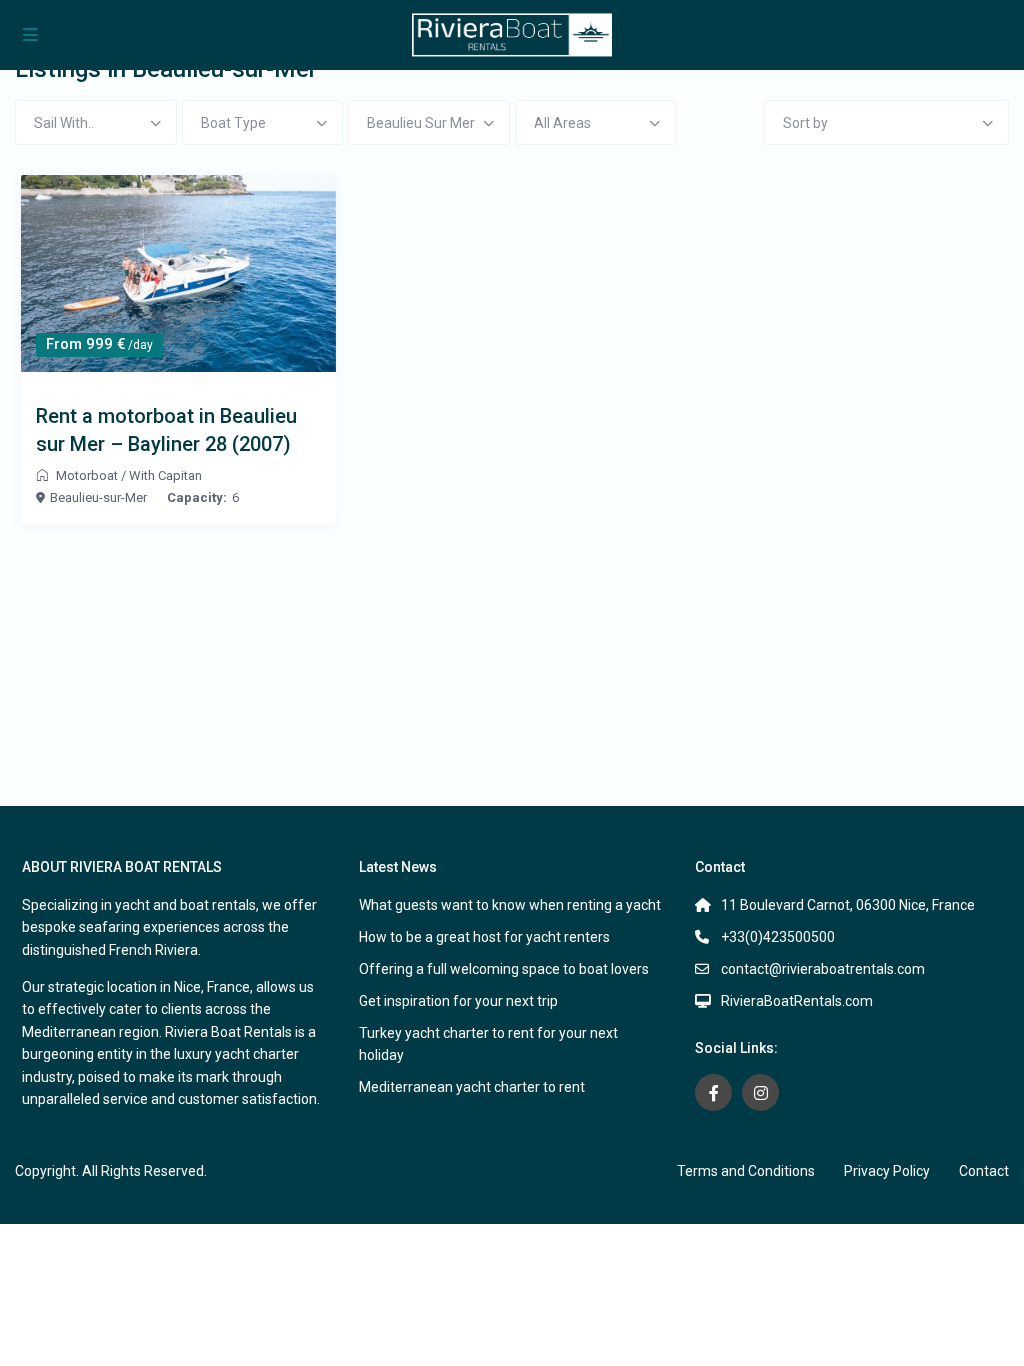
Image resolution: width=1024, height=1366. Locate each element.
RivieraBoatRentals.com (797, 1001)
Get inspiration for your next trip (458, 1001)
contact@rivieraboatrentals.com (823, 969)
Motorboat (87, 475)
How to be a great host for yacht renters (484, 937)
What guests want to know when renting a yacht (510, 905)
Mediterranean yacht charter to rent (472, 1087)
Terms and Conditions (746, 1171)
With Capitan (165, 475)
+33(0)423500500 (778, 937)
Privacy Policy (887, 1171)
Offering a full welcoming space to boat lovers (504, 969)
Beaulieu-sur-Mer (98, 497)
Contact (984, 1171)
